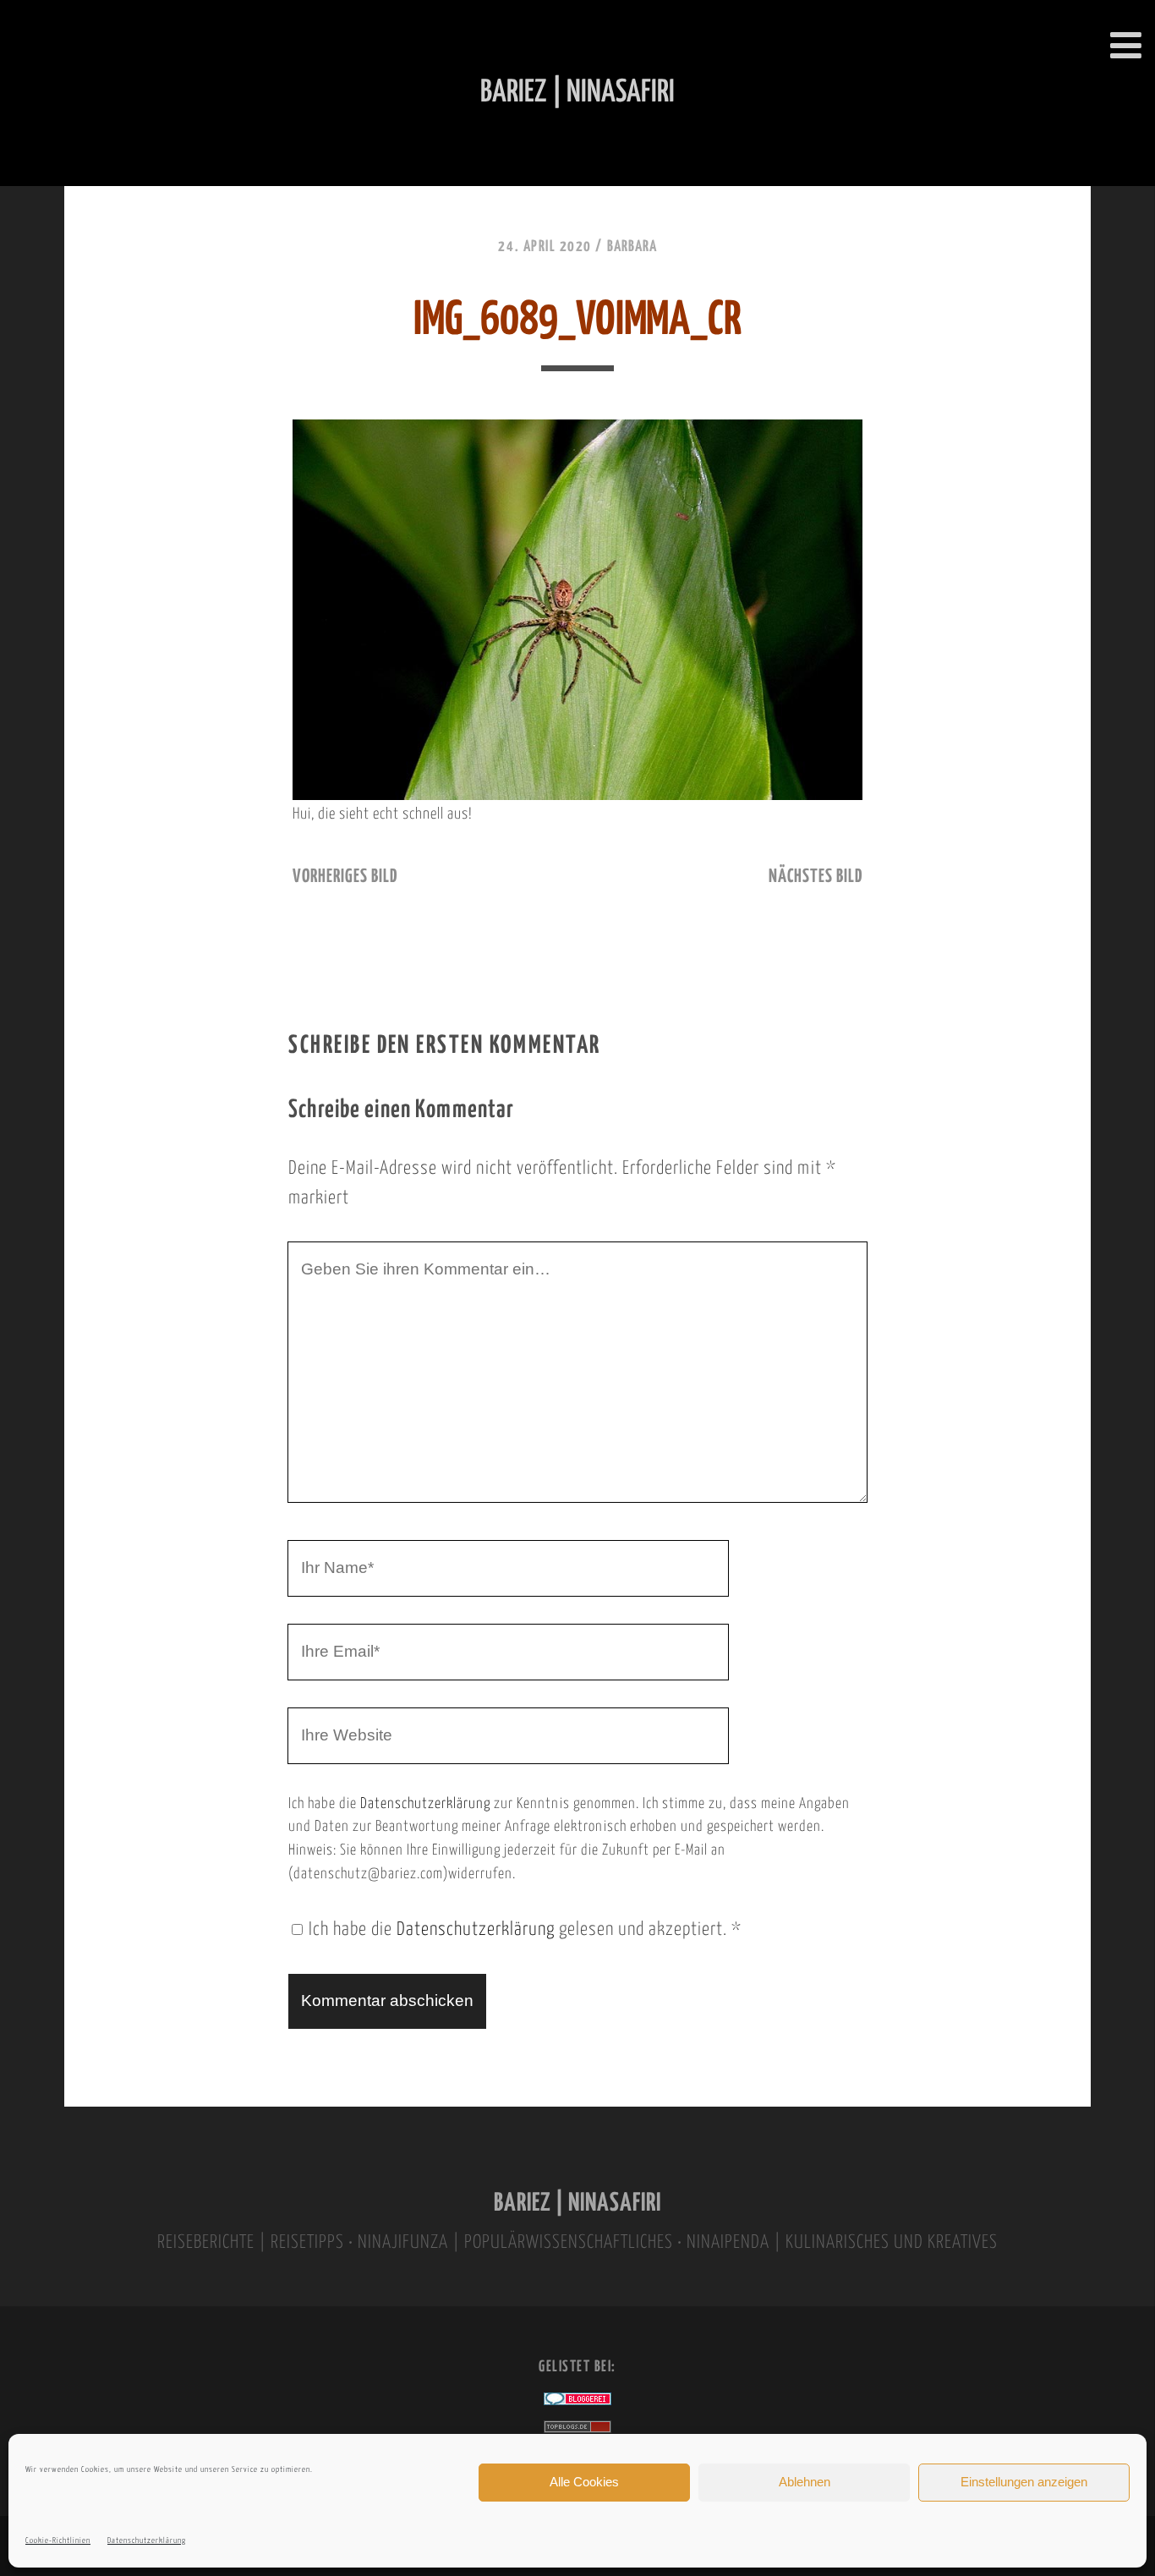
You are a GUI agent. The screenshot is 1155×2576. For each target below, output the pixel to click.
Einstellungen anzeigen (1024, 2482)
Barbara (632, 247)
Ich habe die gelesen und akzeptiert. (525, 1930)
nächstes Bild (816, 877)
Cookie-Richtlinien (58, 2541)
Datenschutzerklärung (147, 2541)
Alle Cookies (584, 2482)
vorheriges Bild (345, 877)
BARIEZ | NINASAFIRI (577, 2203)
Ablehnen (805, 2482)
